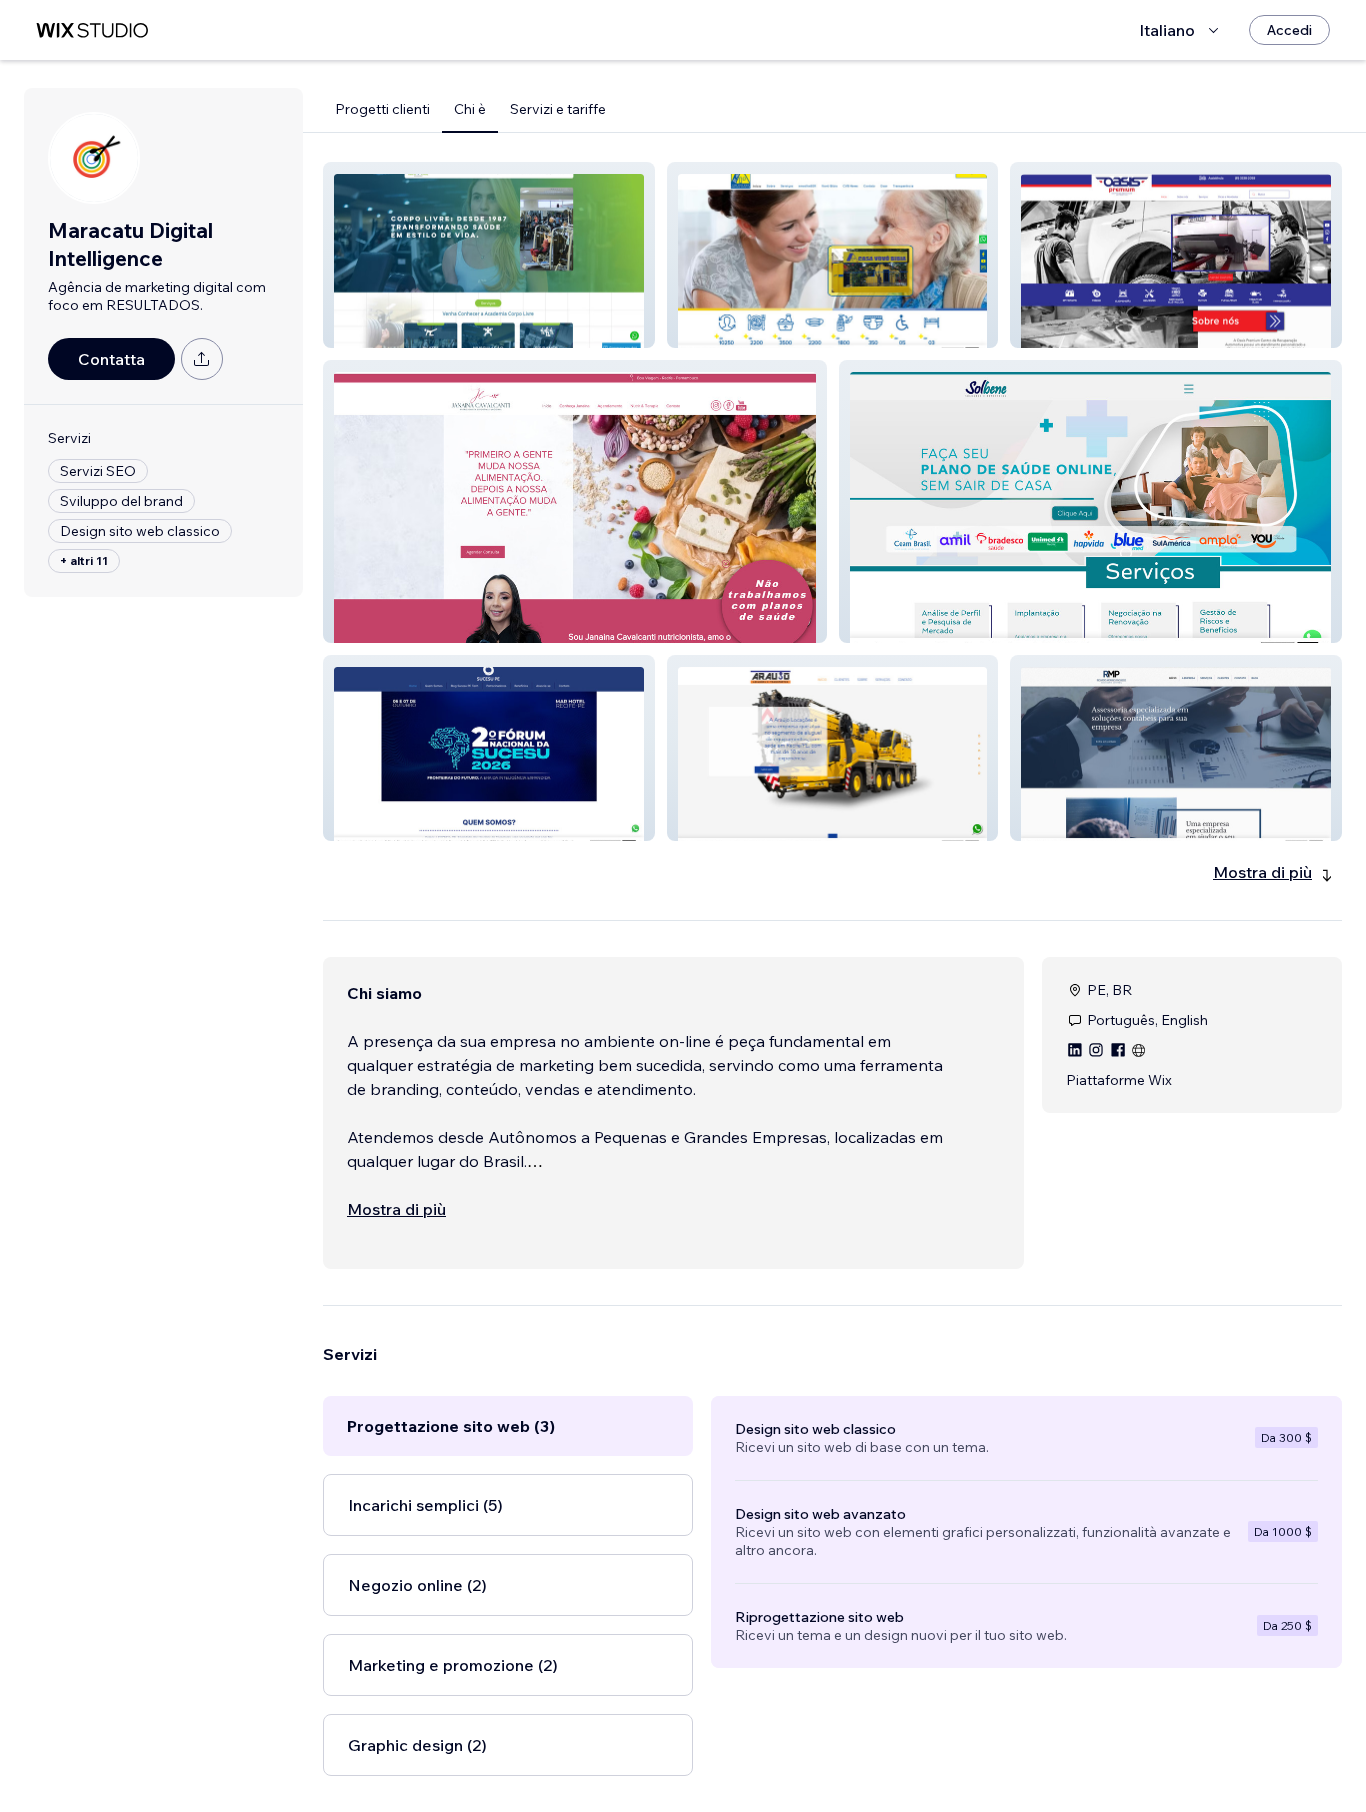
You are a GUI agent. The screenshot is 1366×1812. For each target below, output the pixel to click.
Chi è (470, 109)
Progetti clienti (382, 109)
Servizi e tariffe (558, 109)
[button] (489, 255)
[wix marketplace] (92, 30)
